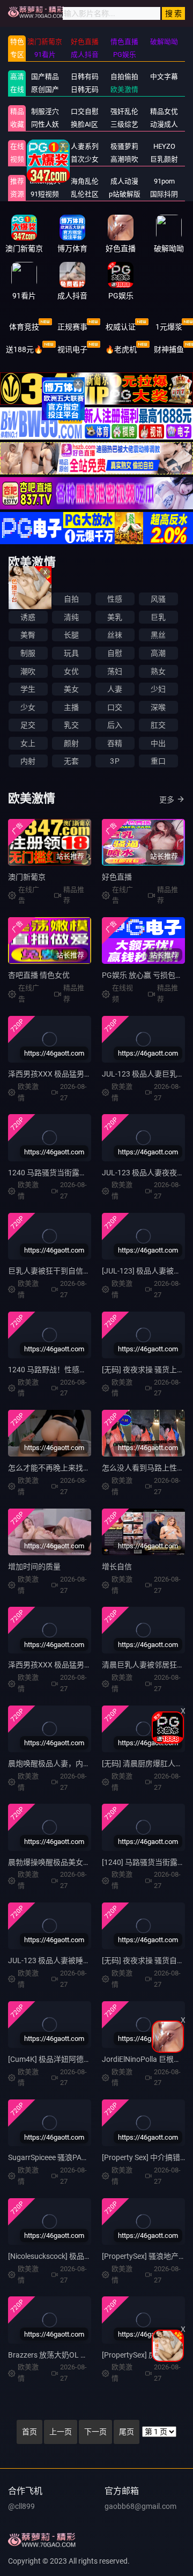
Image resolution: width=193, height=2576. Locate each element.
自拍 (71, 599)
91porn (164, 181)
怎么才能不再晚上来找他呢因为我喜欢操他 (79, 1468)
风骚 (158, 599)
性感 (115, 599)
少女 (28, 707)
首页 (29, 2432)
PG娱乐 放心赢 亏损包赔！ (146, 975)
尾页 (127, 2432)
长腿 (71, 635)
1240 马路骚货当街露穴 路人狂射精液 (71, 1173)
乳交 (71, 725)
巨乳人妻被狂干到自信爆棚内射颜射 (68, 1271)
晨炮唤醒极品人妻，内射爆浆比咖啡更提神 (79, 1763)
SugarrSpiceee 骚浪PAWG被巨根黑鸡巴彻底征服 (88, 2157)
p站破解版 (125, 194)
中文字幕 (164, 76)
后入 (115, 725)
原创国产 (45, 89)
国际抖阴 (164, 194)
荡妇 (115, 671)
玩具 (71, 653)
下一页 (95, 2432)
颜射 (71, 743)
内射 (28, 761)
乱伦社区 (85, 194)
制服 (28, 653)
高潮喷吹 (124, 159)
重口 (158, 761)
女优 (71, 671)
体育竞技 (24, 327)
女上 (28, 743)
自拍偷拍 (124, 76)
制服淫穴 (45, 111)
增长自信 (117, 1567)
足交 (28, 725)
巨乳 (158, 617)
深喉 (158, 707)
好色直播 (117, 877)
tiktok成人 (45, 181)
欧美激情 (124, 89)
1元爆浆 (169, 327)
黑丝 (158, 635)
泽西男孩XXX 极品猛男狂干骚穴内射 (69, 1074)
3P (114, 761)
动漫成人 (164, 124)
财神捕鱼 (169, 349)
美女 (71, 689)
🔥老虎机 (121, 349)
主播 (71, 707)
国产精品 (45, 76)
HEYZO (164, 146)
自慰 (115, 653)
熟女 (158, 671)
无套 (71, 761)
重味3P (45, 146)
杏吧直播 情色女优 (39, 975)
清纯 (71, 617)
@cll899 (21, 2506)
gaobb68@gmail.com (140, 2506)
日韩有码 (85, 76)
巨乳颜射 (164, 159)
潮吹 (28, 671)
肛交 (158, 725)
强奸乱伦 (124, 111)
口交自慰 (85, 111)
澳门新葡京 (27, 877)
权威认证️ (121, 327)
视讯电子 (72, 349)
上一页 (61, 2432)
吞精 (115, 743)
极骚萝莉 (124, 146)
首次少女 (85, 159)
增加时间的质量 (34, 1567)
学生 (28, 689)
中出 (158, 743)
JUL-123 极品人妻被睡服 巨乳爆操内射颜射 (80, 1960)
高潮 (158, 653)
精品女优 (164, 111)
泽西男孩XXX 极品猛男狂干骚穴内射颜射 (76, 1665)
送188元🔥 (24, 349)
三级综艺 (124, 124)
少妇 (158, 689)
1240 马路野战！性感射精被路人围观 (70, 1370)
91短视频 (45, 194)
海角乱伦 (85, 181)
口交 (115, 707)
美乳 (115, 617)
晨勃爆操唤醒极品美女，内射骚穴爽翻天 (76, 1862)
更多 (167, 800)
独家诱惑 (45, 159)
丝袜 (115, 635)
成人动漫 (124, 181)
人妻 (115, 689)
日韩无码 (85, 89)
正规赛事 (72, 327)
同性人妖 (45, 124)
